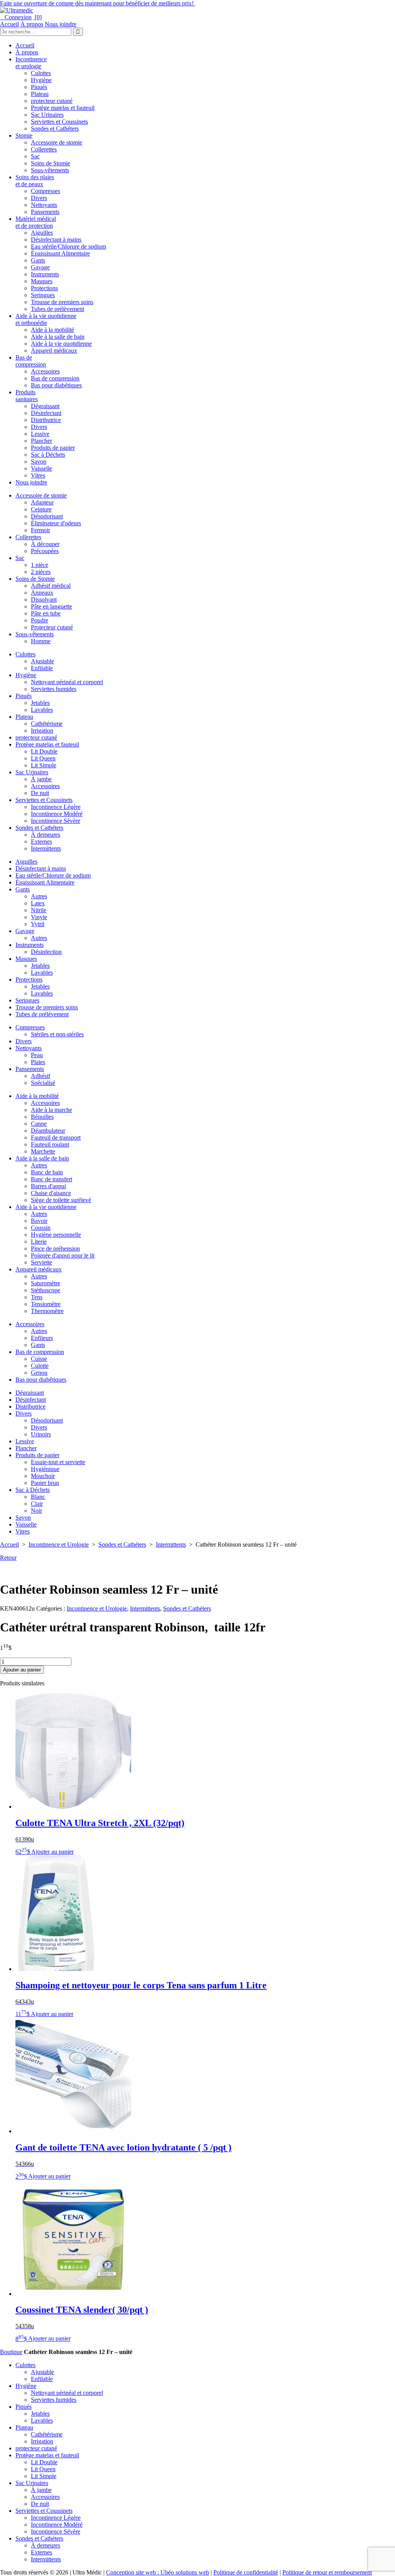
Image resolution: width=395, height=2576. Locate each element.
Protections (44, 288)
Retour (8, 1558)
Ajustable (42, 661)
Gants (38, 260)
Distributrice (46, 420)
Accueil (9, 24)
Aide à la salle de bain (58, 337)
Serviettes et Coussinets (59, 122)
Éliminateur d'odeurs (56, 523)
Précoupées (45, 551)
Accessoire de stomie (57, 142)
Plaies (38, 1062)
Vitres (38, 475)
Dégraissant (45, 406)
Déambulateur (48, 1131)
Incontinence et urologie (31, 63)
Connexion (16, 17)
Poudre (40, 620)
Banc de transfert (51, 1179)
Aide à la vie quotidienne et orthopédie (46, 319)
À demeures (46, 835)
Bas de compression (31, 361)
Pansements (45, 212)
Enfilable (42, 668)
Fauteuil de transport (56, 1138)
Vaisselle (41, 468)
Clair (37, 1504)
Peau (37, 1055)
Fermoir (41, 530)
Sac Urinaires (47, 115)
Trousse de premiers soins (62, 302)
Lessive (40, 434)
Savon (39, 462)
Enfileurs (42, 1338)
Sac (35, 156)
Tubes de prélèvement (57, 309)
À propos (32, 24)
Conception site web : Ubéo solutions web (158, 2572)
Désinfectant (46, 413)
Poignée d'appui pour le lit (63, 1255)
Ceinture (41, 509)
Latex (38, 903)
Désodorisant (47, 516)
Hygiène (41, 80)
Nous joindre (61, 24)
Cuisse (39, 1359)
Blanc (38, 1497)
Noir (36, 1511)
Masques (42, 281)
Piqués (39, 87)
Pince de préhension (55, 1248)
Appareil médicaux (54, 351)
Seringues (43, 295)
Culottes (41, 73)
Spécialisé (43, 1083)
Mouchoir (43, 1476)
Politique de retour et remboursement (327, 2572)
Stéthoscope (46, 1290)
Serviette (41, 1262)
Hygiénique (45, 1469)
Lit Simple (44, 765)
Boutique (11, 2352)
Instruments (45, 274)
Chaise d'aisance (51, 1193)
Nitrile (39, 910)
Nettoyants (44, 205)
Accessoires (45, 371)
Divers (39, 198)
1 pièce (40, 565)
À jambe (41, 779)
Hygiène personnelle (56, 1235)
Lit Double (44, 751)
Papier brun (45, 1483)
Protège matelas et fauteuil (63, 108)
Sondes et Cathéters (55, 129)
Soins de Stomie (51, 163)
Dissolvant (44, 599)
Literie (39, 1242)
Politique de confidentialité (246, 2572)
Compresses (46, 191)
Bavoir (39, 1221)
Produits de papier (53, 448)
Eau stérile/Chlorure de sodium (68, 246)
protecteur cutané (52, 101)
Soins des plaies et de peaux (35, 181)
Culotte (40, 1366)
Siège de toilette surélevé (61, 1200)
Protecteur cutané (52, 627)
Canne (39, 1124)
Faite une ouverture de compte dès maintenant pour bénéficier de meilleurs (98, 3)
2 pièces (41, 572)
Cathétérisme (47, 724)
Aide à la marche (51, 1110)
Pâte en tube (46, 613)
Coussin (41, 1228)
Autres (39, 896)
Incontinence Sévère (56, 821)
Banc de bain (47, 1172)
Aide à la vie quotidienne (61, 344)
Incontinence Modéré (57, 814)
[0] (37, 17)
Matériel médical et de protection (36, 222)
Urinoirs (41, 1434)
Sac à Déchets (48, 455)
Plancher (41, 441)
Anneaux (42, 593)
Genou (39, 1373)
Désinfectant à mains (56, 240)
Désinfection (46, 952)
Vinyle (39, 917)
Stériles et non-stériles (57, 1034)
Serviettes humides (54, 689)
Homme (41, 641)
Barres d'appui (48, 1186)
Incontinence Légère (56, 807)
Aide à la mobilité (52, 330)
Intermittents (46, 848)
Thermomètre (47, 1311)
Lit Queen (43, 758)
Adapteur (42, 502)
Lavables (42, 710)
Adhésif (41, 1076)
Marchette (43, 1151)
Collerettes (44, 149)
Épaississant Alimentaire (60, 253)
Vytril (38, 924)
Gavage (40, 267)
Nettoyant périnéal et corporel (67, 682)
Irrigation (42, 731)
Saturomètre (46, 1283)
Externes (41, 842)
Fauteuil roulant (50, 1144)
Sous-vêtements (50, 170)
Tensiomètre (46, 1304)
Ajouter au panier (22, 1670)
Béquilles (42, 1117)
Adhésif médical (51, 586)
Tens (37, 1297)
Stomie (24, 135)
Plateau (40, 94)
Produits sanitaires (27, 396)
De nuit (40, 793)
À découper (45, 544)
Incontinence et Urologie (59, 1544)
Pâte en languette (51, 606)
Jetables (40, 703)
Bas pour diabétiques (56, 385)
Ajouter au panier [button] (52, 1852)
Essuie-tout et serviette (58, 1462)
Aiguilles (42, 233)
